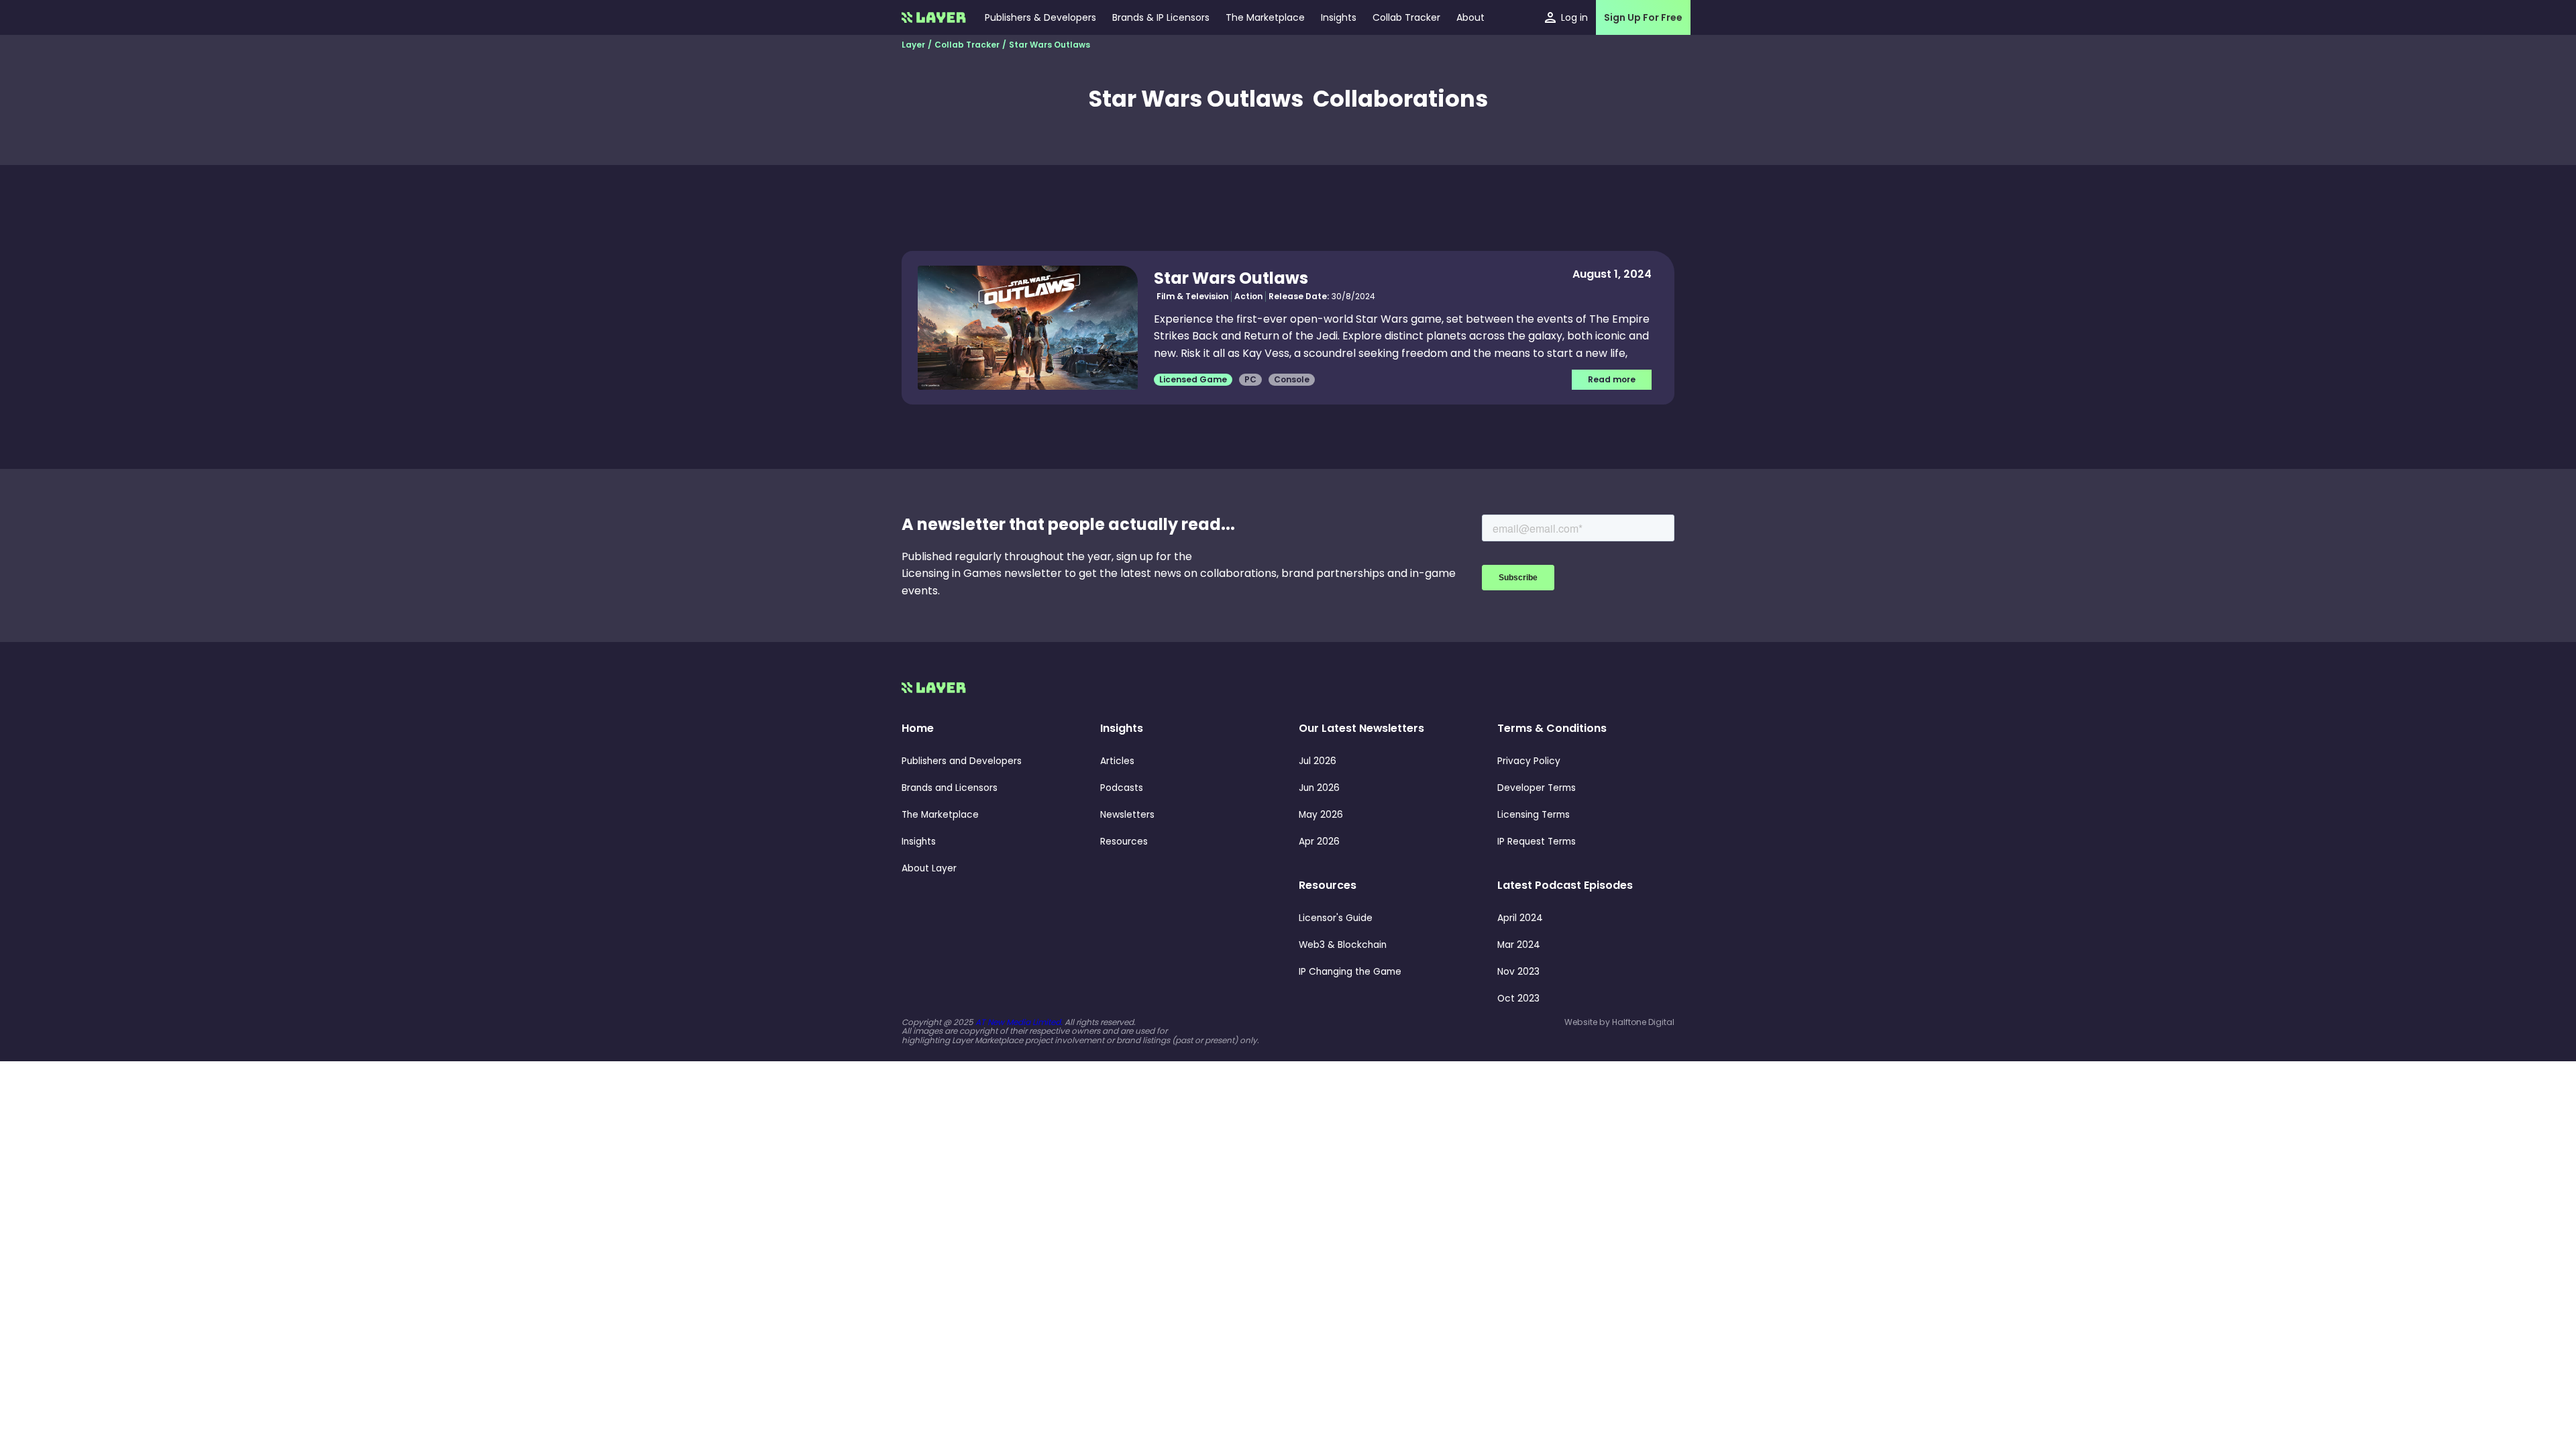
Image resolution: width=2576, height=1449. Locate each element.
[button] (1339, 17)
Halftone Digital (1643, 1022)
